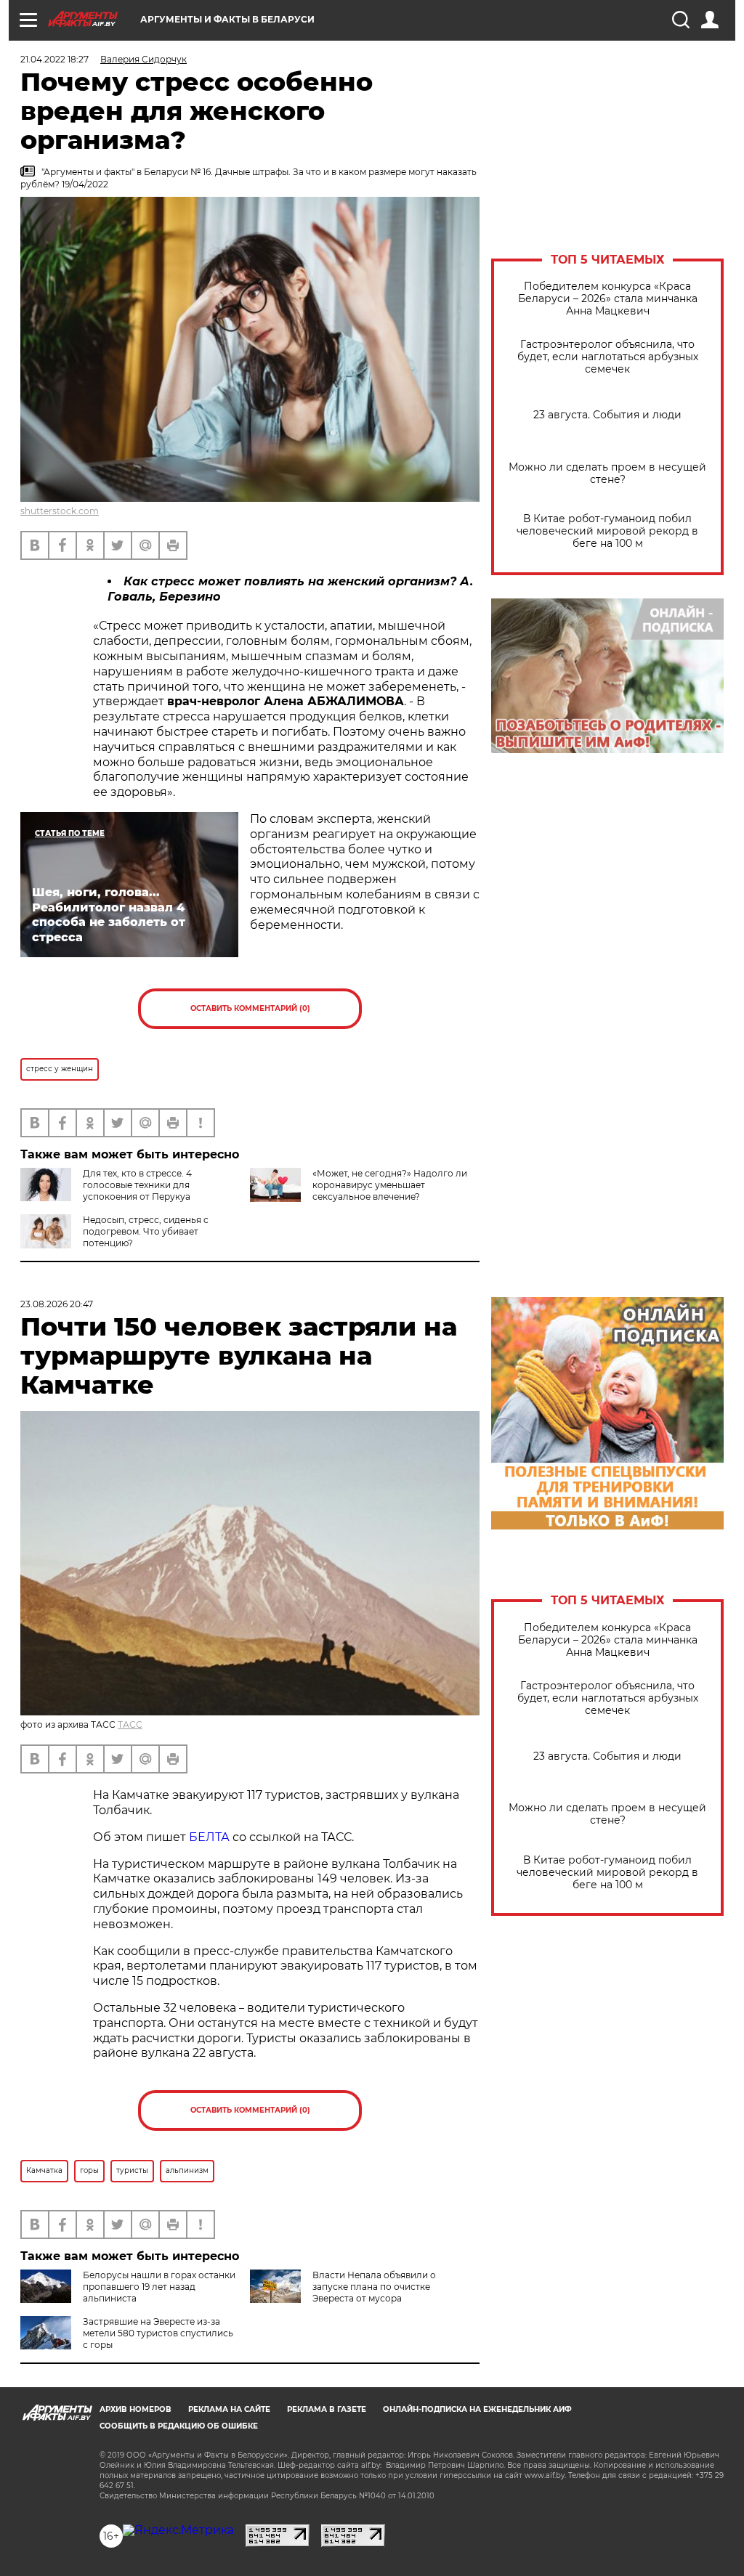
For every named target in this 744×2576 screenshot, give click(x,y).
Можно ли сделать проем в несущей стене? (607, 474)
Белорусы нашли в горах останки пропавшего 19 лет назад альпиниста (159, 2287)
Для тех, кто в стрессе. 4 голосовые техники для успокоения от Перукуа (137, 1185)
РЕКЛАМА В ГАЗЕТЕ (327, 2409)
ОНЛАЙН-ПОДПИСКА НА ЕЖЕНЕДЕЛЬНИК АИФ (477, 2409)
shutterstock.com (60, 511)
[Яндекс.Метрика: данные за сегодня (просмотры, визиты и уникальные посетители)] (178, 2530)
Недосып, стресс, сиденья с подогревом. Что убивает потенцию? (146, 1231)
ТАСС (130, 1724)
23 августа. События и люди (607, 415)
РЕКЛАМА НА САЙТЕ (229, 2409)
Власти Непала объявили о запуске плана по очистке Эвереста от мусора (374, 2287)
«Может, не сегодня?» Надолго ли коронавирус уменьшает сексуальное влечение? (390, 1185)
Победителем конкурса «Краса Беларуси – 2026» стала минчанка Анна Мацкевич (608, 299)
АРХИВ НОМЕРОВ (136, 2409)
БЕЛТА (209, 1837)
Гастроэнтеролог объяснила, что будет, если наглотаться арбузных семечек (608, 357)
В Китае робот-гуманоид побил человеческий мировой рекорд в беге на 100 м (607, 531)
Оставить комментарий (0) (250, 1008)
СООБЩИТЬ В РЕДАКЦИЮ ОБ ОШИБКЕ (179, 2426)
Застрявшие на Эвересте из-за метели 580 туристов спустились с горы (158, 2333)
